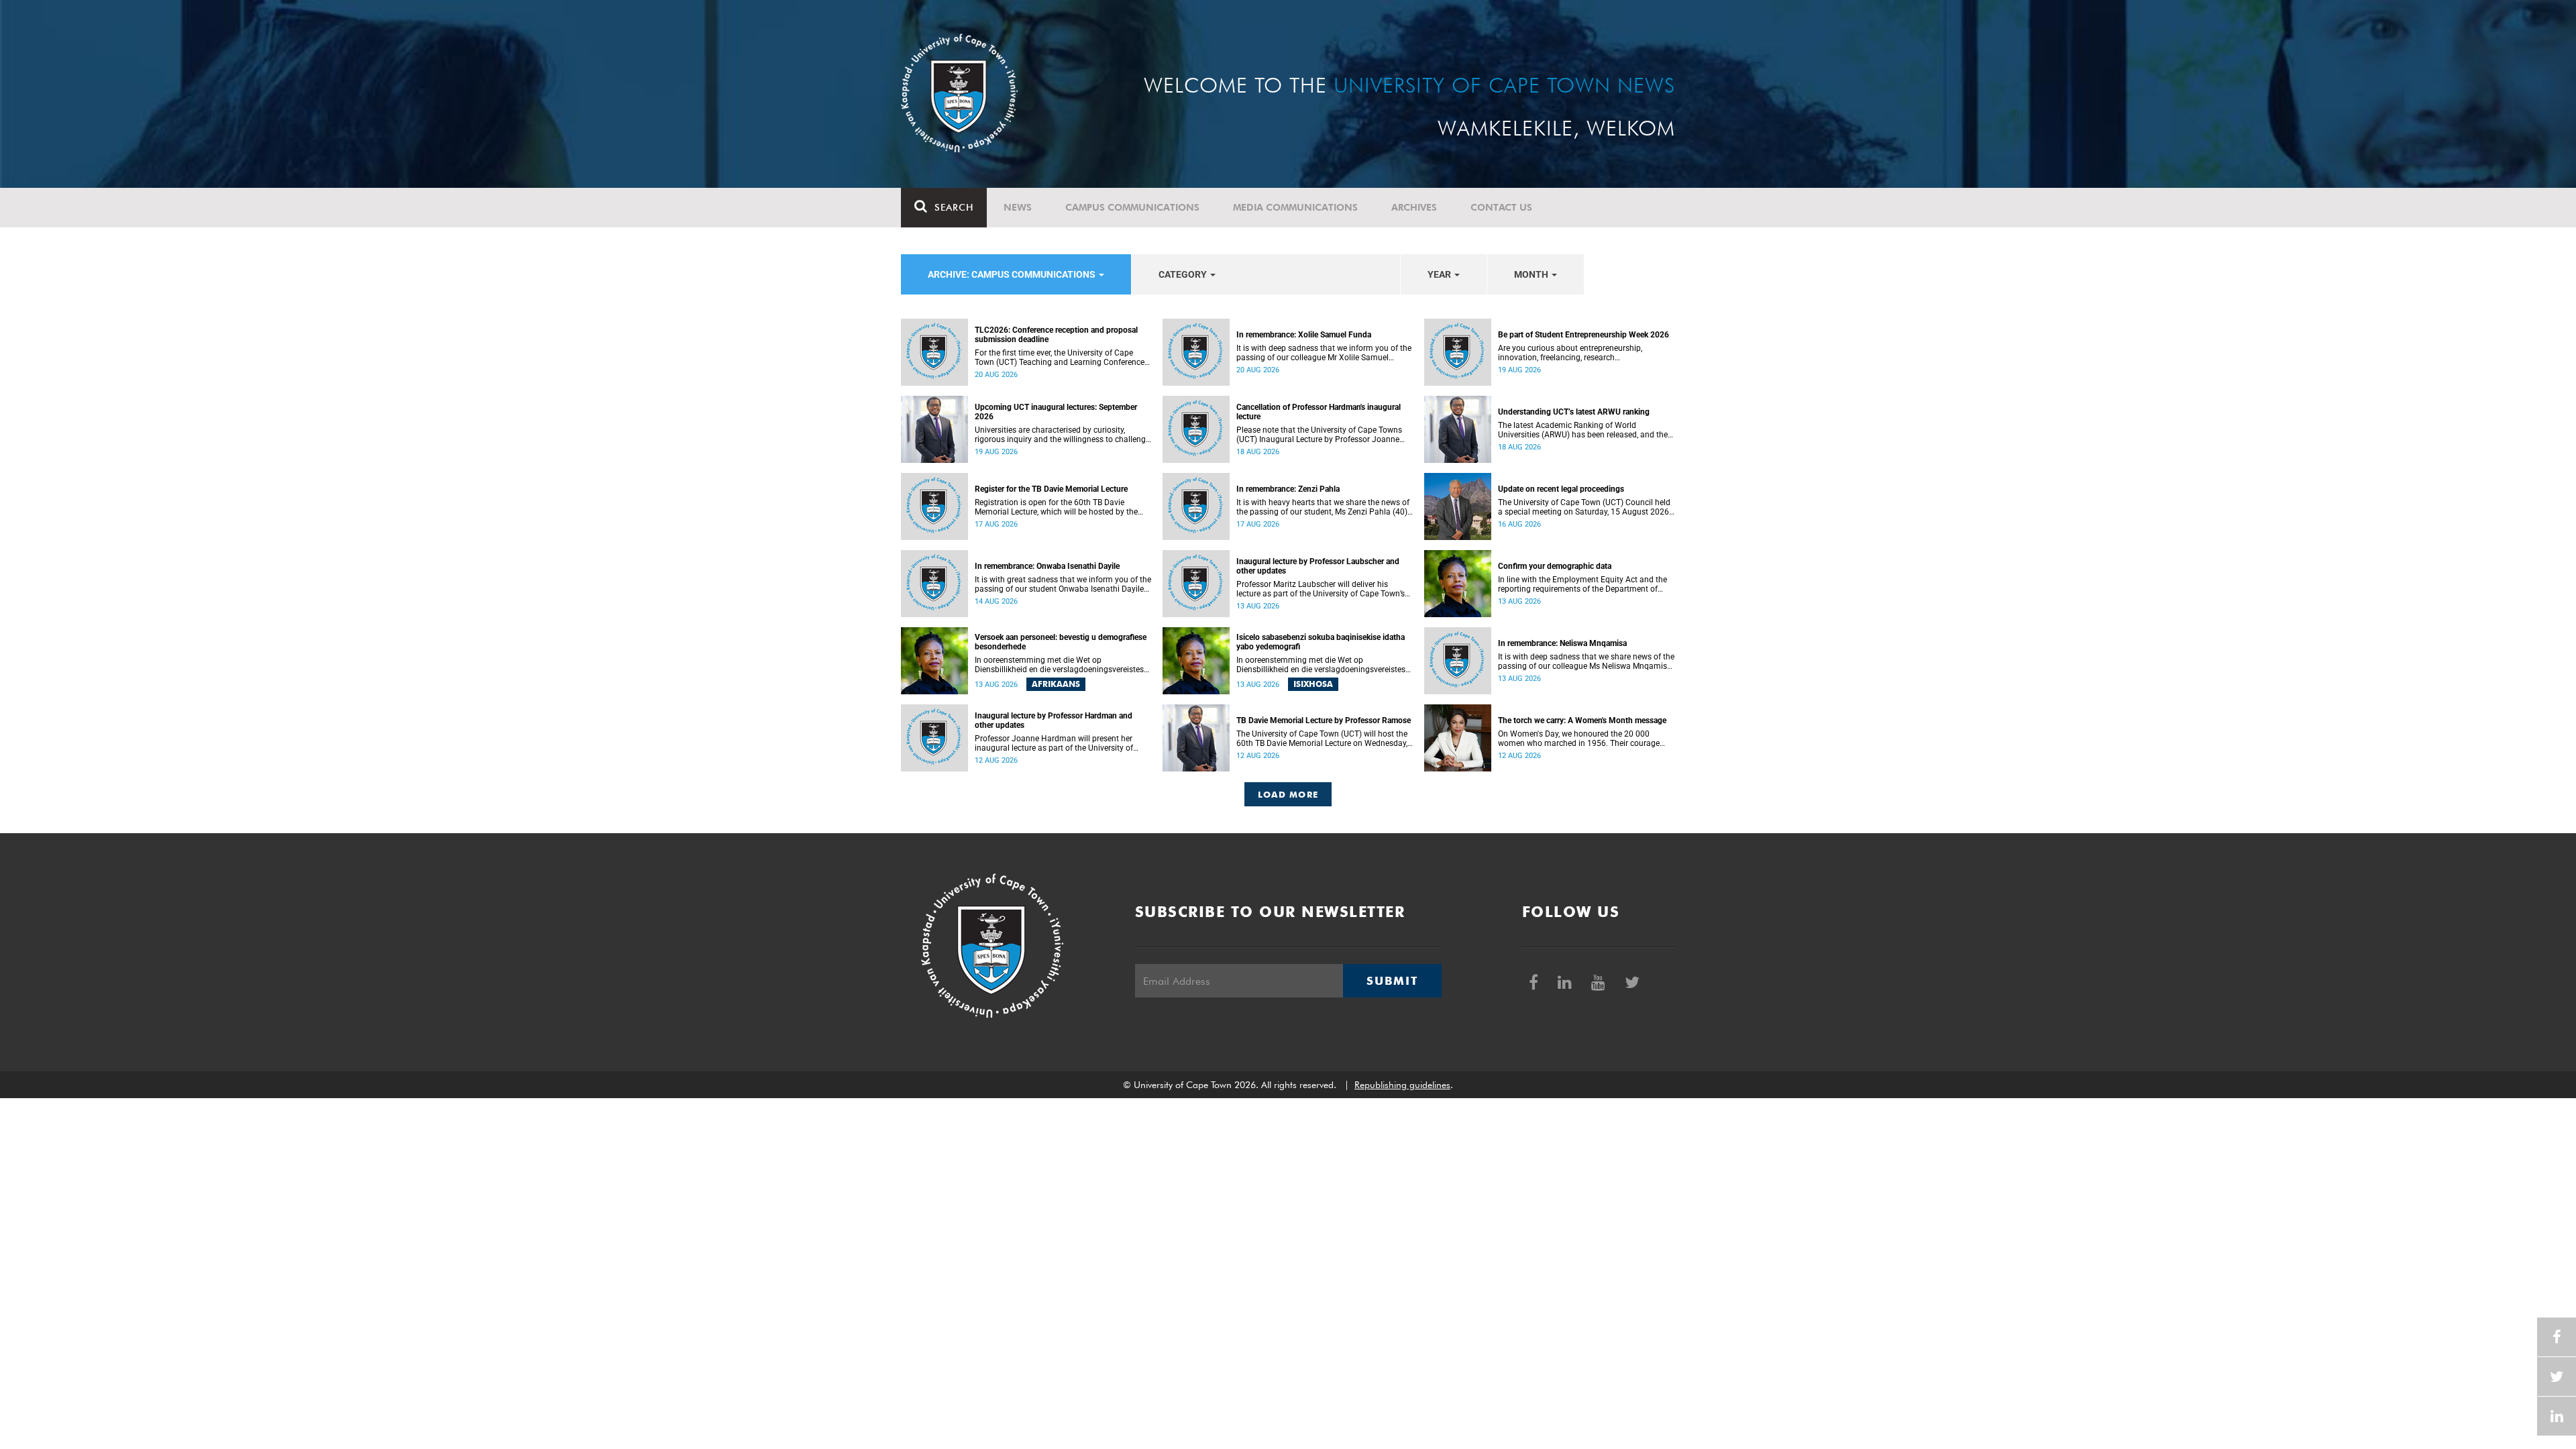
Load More (1288, 794)
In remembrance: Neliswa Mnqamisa (1562, 643)
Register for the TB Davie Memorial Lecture (1051, 489)
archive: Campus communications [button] (1013, 274)
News (1018, 207)
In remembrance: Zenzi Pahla (1288, 489)
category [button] (1184, 274)
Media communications (1295, 207)
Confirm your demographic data (1555, 566)
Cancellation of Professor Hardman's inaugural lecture (1319, 412)
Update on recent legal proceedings (1561, 489)
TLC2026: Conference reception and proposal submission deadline (1056, 335)
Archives (1414, 207)
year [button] (1440, 274)
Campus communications (1132, 207)
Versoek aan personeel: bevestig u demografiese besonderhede (1061, 642)
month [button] (1532, 274)
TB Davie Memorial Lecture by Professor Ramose (1324, 720)
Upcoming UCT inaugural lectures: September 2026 (1056, 412)
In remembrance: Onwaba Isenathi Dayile (1047, 566)
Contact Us (1501, 207)
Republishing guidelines (1402, 1085)
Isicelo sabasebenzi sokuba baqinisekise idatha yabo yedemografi (1321, 642)
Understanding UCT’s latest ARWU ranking (1574, 412)
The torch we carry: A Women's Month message (1582, 720)
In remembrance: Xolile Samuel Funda (1304, 335)
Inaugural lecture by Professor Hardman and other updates (1054, 720)
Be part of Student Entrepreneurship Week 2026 (1584, 335)
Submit (1392, 981)
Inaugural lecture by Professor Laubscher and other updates (1318, 566)
